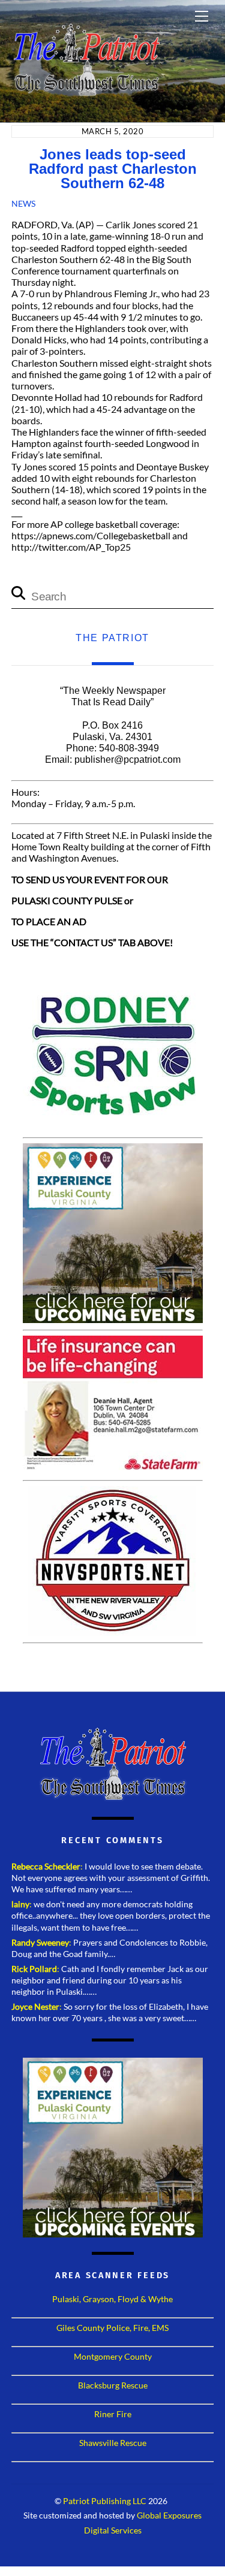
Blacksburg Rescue (113, 2385)
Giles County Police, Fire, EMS (112, 2328)
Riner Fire (113, 2414)
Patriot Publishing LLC (105, 2501)
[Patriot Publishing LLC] (86, 91)
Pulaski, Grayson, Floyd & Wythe (112, 2299)
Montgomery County (113, 2356)
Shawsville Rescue (113, 2443)
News (23, 203)
